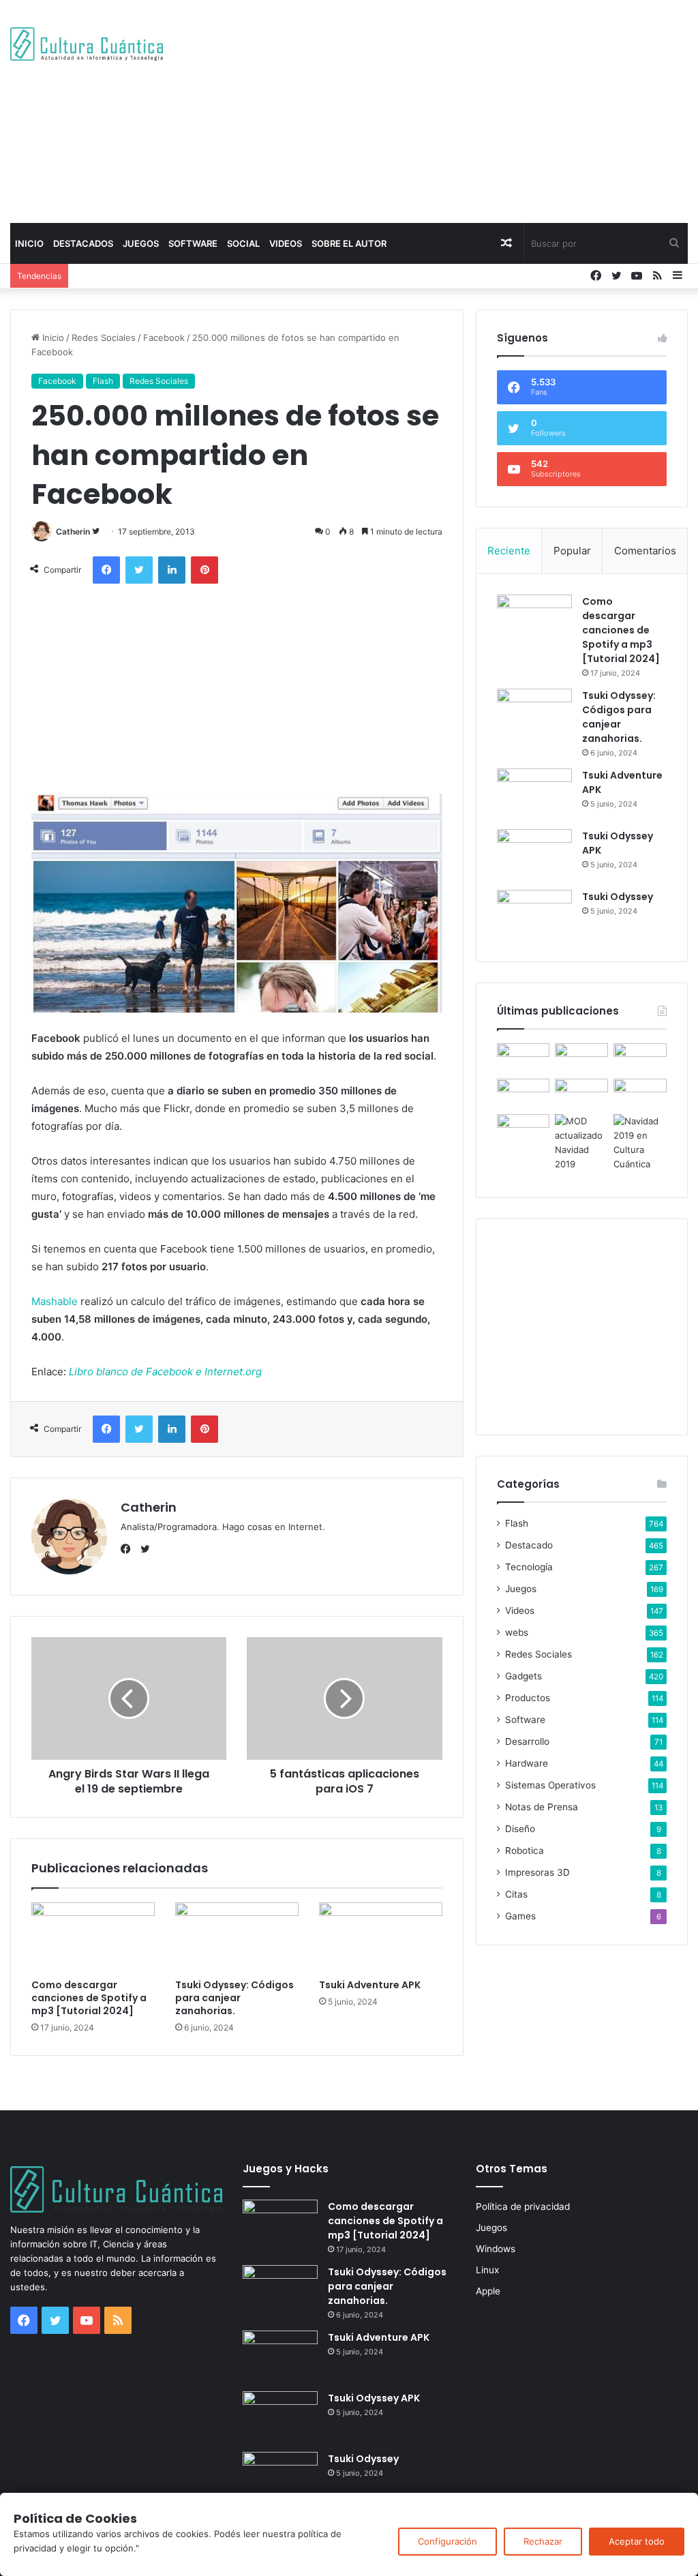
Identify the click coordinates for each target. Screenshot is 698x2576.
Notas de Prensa (542, 1807)
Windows (496, 2249)
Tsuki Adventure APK (370, 1985)
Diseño (520, 1829)
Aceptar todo (637, 2541)
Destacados (83, 243)
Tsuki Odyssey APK (374, 2398)
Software (193, 243)
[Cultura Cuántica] (87, 44)
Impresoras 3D (537, 1872)
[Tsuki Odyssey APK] (534, 855)
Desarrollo (527, 1741)
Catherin (73, 531)
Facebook (164, 338)
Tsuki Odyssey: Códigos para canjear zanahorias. (234, 1998)
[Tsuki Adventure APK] (381, 1937)
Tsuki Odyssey (618, 897)
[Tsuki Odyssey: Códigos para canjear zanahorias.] (237, 1937)
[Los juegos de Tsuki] (523, 1129)
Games (520, 1916)
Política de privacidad (523, 2206)
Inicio (29, 243)
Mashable (55, 1301)
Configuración (447, 2541)
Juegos (141, 243)
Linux (487, 2270)
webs (517, 1632)
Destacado (529, 1545)
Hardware (527, 1763)
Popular (572, 551)
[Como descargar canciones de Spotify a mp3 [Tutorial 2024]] (93, 1937)
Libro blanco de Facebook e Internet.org (165, 1372)
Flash (103, 381)
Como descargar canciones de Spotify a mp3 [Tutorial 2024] (89, 1998)
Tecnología (529, 1567)
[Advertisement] (470, 109)
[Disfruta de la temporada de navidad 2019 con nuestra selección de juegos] (640, 1143)
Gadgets (523, 1676)
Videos (286, 243)
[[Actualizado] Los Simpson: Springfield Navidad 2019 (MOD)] (581, 1143)
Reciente (509, 551)
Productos (528, 1698)
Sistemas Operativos (550, 1785)
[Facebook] (129, 1549)
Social (243, 243)
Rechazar (543, 2541)
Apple (488, 2291)
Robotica (525, 1851)
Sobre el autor (349, 243)
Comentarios (645, 551)
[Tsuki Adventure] (640, 1058)
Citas (516, 1894)
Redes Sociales (104, 338)
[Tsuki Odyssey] (534, 915)
